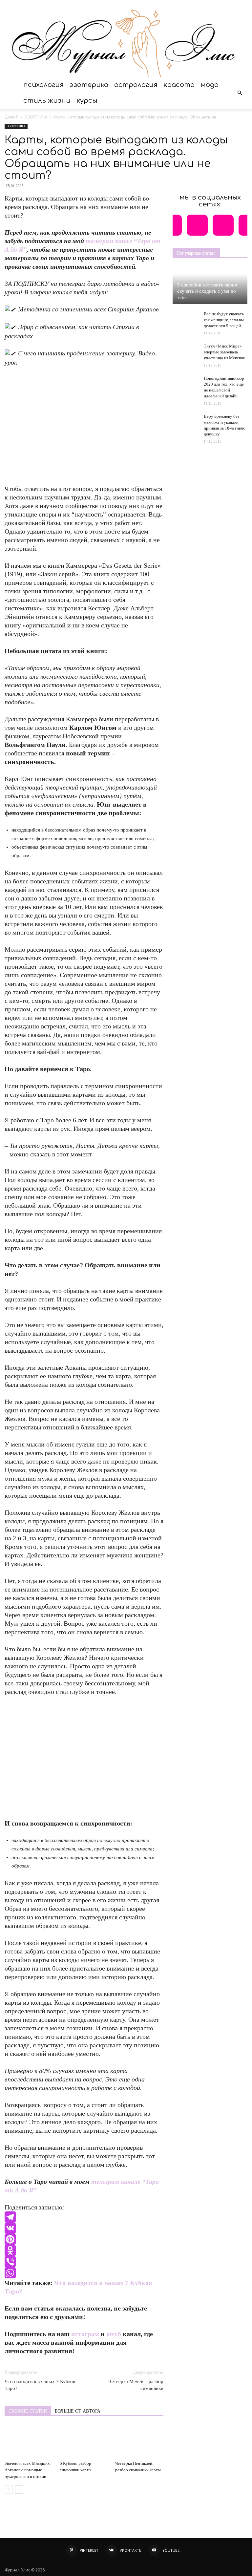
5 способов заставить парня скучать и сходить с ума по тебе (207, 291)
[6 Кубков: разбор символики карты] (84, 2441)
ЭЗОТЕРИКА (89, 85)
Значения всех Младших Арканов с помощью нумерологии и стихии (27, 2470)
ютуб (114, 2334)
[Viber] (84, 2262)
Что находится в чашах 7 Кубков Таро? (40, 2385)
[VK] (84, 2228)
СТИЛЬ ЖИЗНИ (47, 101)
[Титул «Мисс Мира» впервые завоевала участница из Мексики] (186, 350)
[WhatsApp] (84, 2273)
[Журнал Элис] (126, 39)
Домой (11, 117)
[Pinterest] (84, 2239)
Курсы (87, 101)
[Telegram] (84, 2217)
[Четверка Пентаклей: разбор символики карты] (139, 2441)
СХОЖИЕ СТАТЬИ (28, 2411)
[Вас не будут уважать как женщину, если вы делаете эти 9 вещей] (186, 318)
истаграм (85, 2334)
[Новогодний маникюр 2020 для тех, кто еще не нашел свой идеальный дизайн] (186, 385)
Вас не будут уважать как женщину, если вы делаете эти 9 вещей (224, 320)
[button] (240, 93)
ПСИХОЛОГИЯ (43, 85)
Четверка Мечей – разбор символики (136, 2385)
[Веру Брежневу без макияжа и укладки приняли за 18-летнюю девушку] (186, 421)
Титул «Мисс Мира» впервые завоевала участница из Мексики (225, 352)
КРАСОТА (179, 85)
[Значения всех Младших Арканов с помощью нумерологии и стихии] (29, 2441)
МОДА (210, 85)
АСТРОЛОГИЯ (136, 85)
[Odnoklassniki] (84, 2250)
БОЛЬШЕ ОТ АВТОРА (78, 2411)
